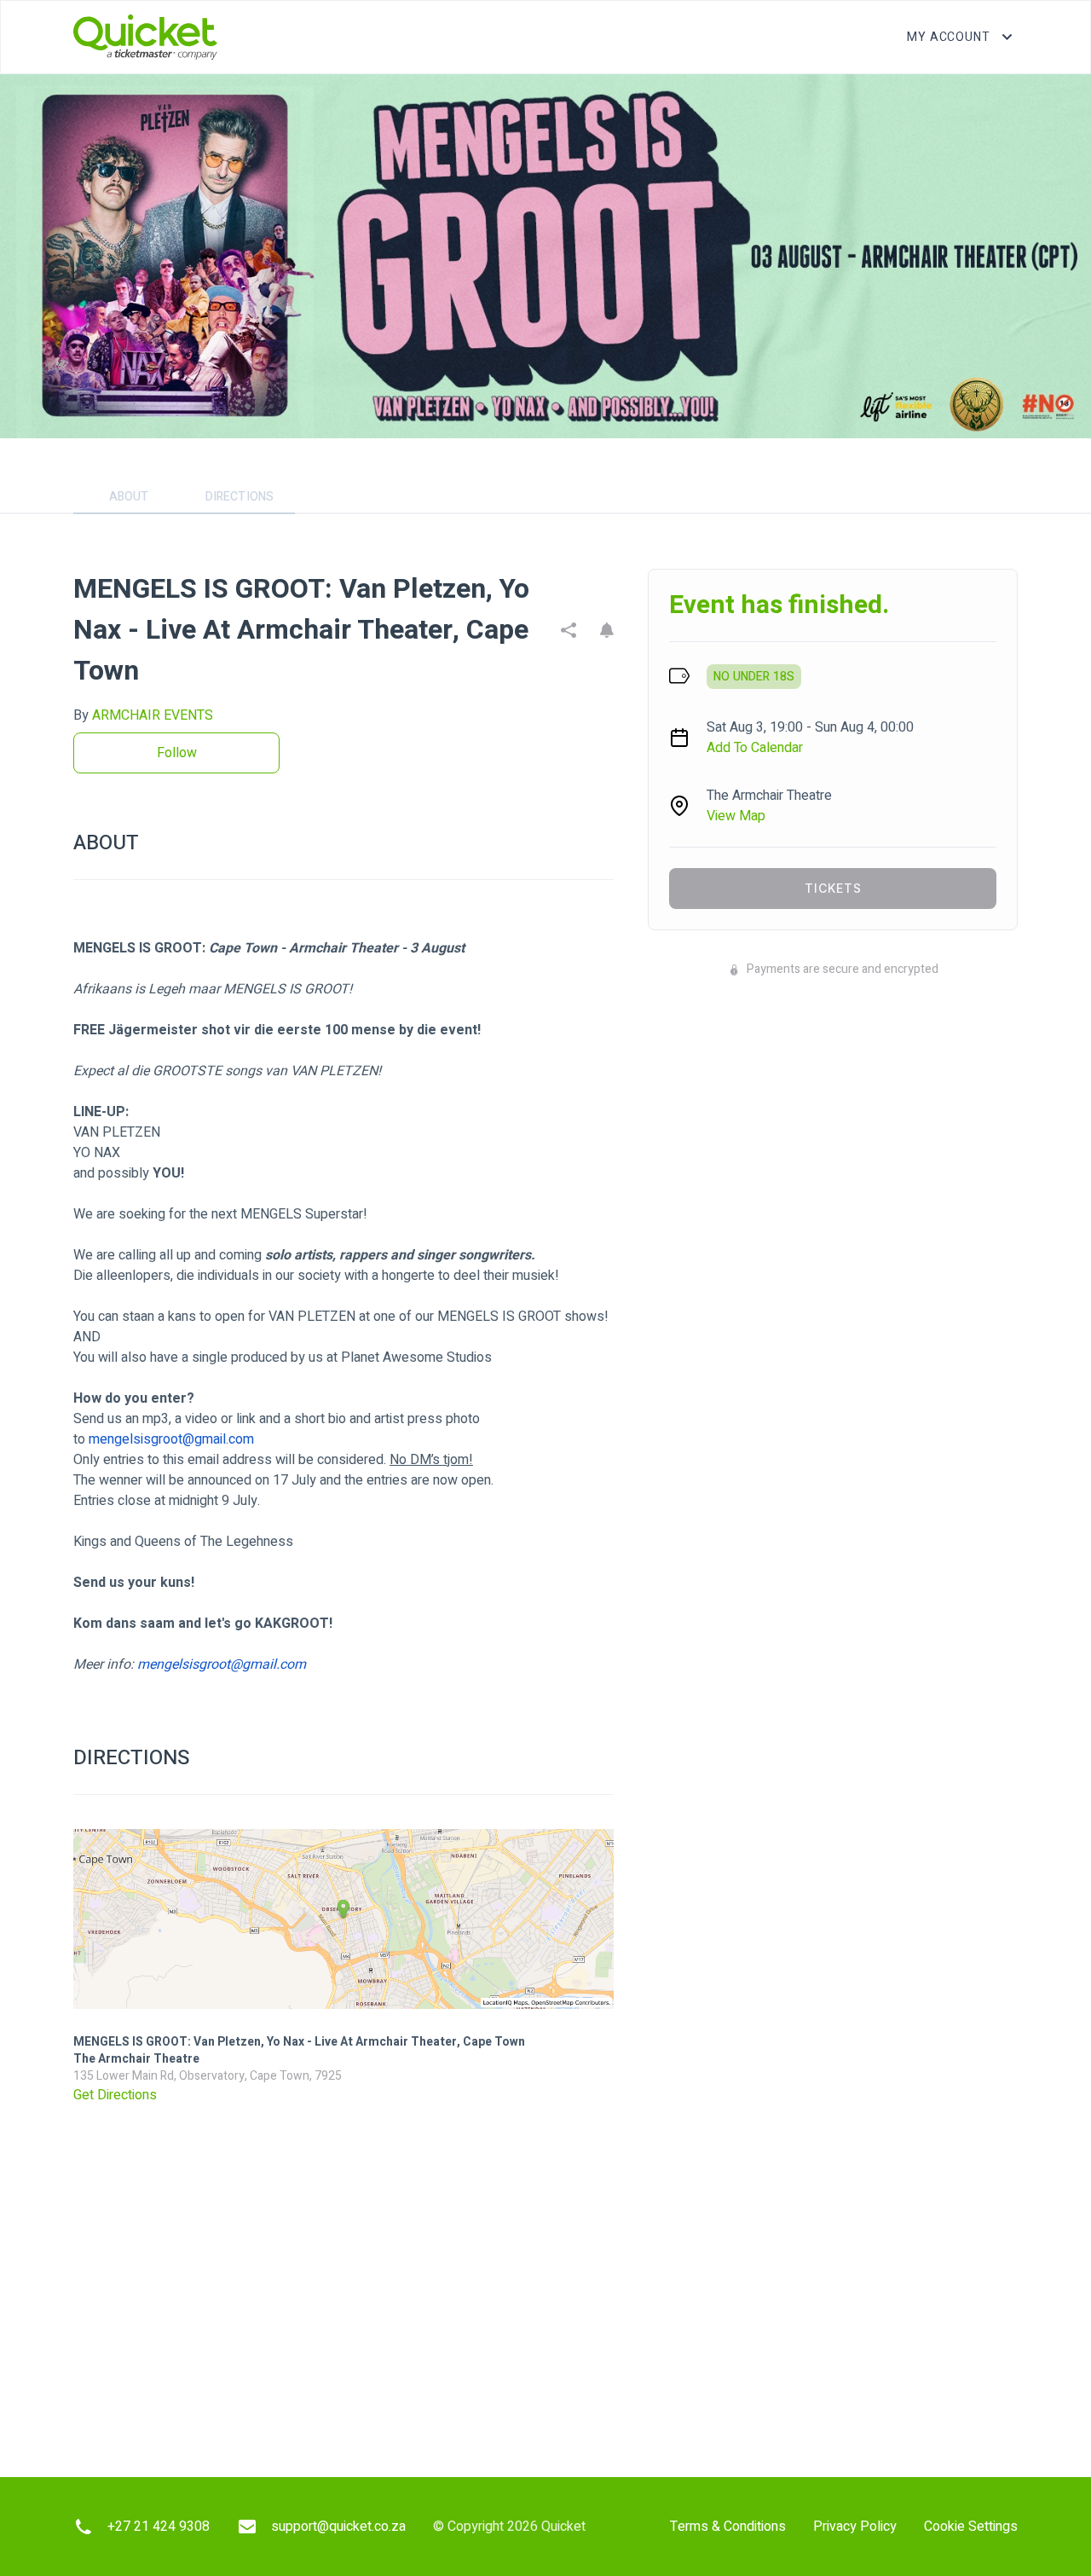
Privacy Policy (855, 2527)
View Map (736, 816)
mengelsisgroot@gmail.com (171, 1439)
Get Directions (115, 2095)
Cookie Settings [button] (971, 2527)
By (143, 715)
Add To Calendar (755, 748)
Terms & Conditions (728, 2527)
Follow (177, 753)
